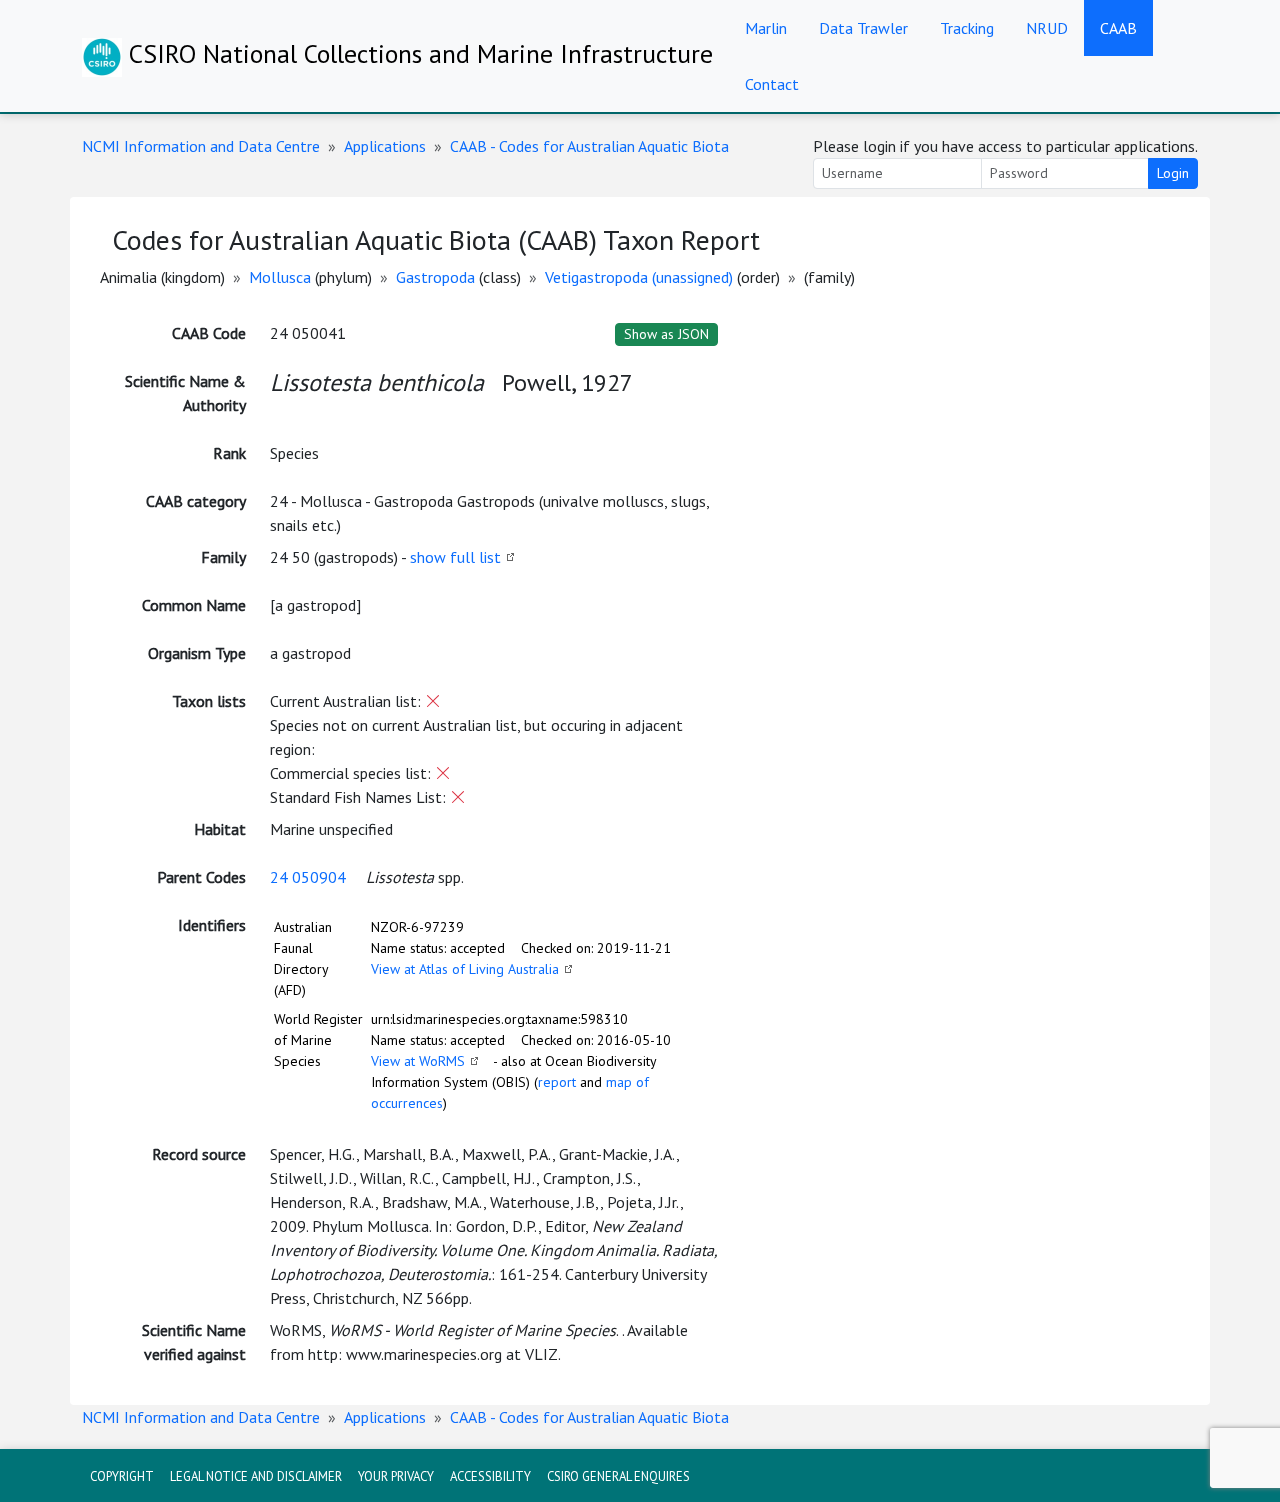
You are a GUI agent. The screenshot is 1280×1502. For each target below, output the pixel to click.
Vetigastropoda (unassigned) (639, 277)
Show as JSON (666, 334)
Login (1173, 173)
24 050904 (308, 877)
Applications (385, 146)
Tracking (967, 28)
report (557, 1082)
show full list (455, 557)
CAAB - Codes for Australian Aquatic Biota (589, 146)
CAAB (1118, 28)
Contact (772, 84)
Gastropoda (435, 277)
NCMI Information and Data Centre (201, 146)
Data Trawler (863, 28)
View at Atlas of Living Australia (465, 969)
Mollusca (280, 277)
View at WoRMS (418, 1061)
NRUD (1047, 28)
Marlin (766, 28)
